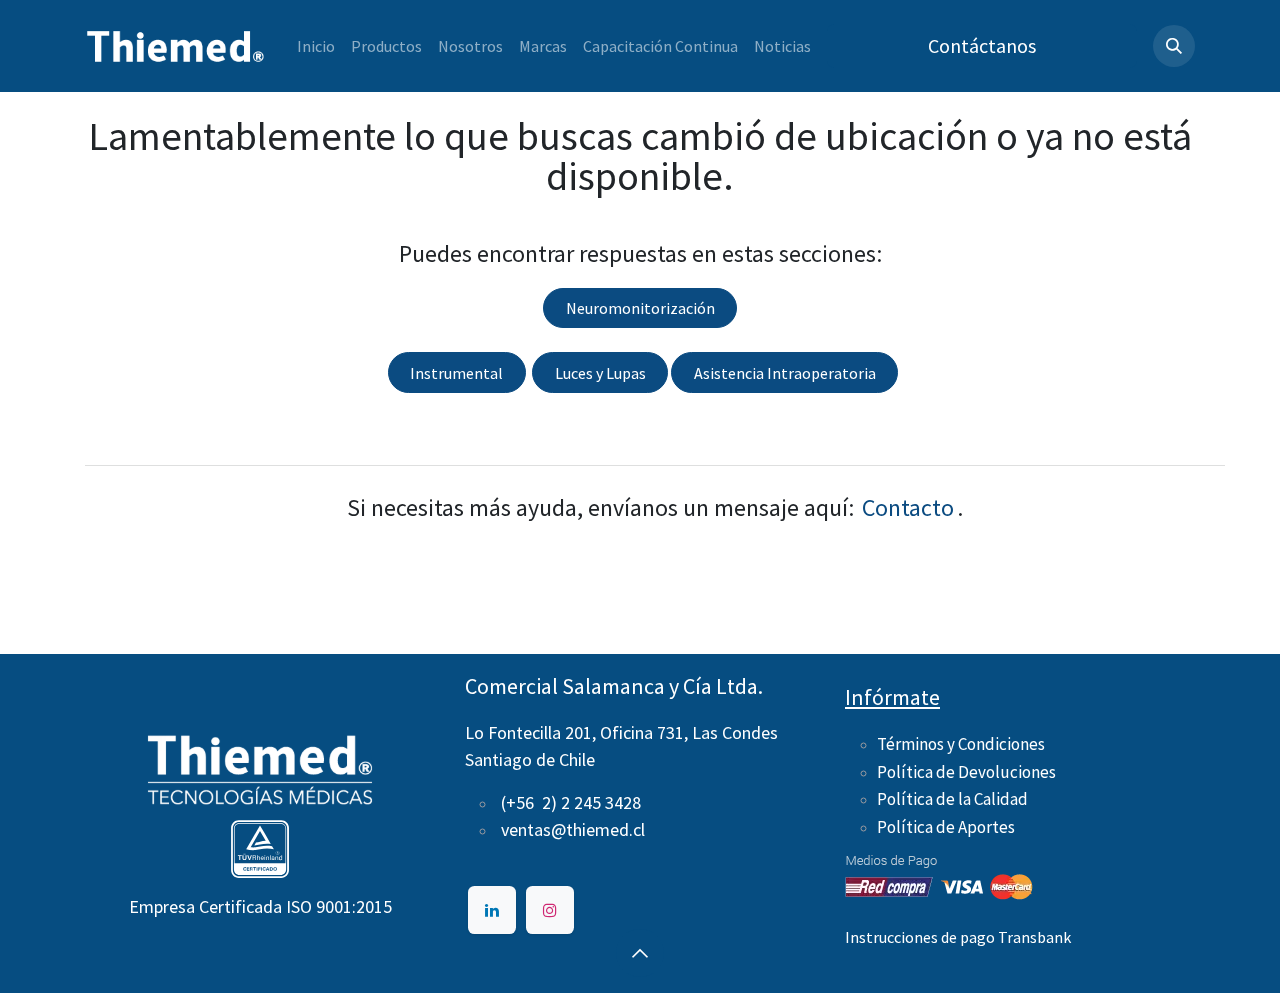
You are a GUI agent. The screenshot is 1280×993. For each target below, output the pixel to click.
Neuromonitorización (640, 308)
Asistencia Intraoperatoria (785, 373)
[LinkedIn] (492, 910)
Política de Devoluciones (966, 772)
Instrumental (456, 373)
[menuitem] (316, 46)
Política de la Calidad (952, 799)
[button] (1174, 46)
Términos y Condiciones (961, 744)
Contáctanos (982, 45)
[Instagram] (550, 910)
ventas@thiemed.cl (573, 829)
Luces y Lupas (600, 373)
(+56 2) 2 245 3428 (571, 802)
